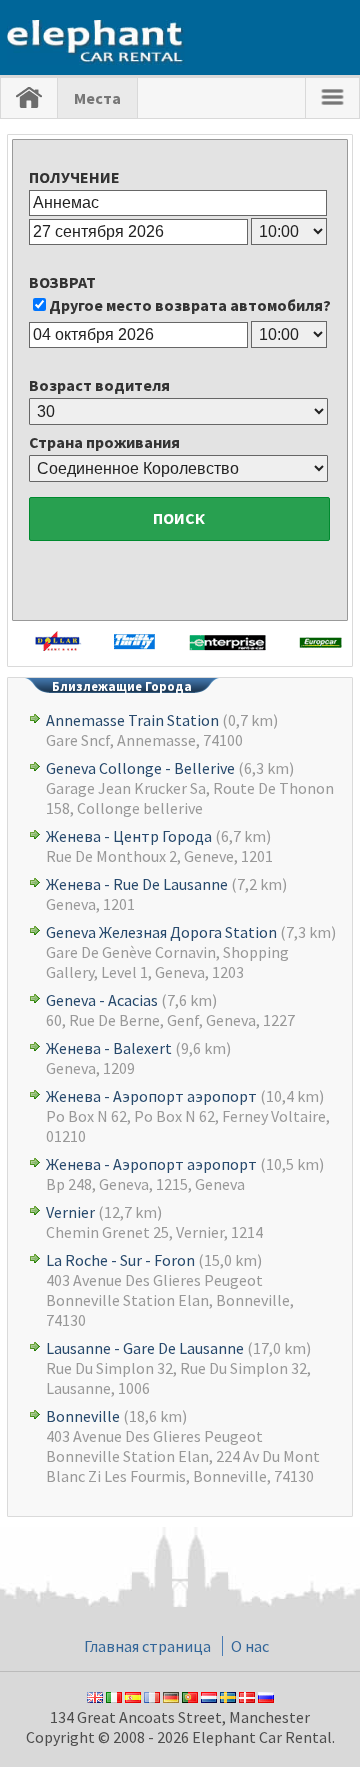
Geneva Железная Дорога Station (161, 932)
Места (97, 98)
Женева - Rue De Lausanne (137, 884)
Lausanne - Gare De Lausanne (145, 1348)
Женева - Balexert (109, 1048)
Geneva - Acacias (102, 1000)
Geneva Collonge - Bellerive (140, 768)
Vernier (70, 1212)
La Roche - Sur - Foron (120, 1260)
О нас (250, 1646)
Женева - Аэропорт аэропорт (151, 1096)
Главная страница (147, 1646)
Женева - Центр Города (129, 836)
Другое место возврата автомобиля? (190, 305)
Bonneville (83, 1416)
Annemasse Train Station (132, 720)
